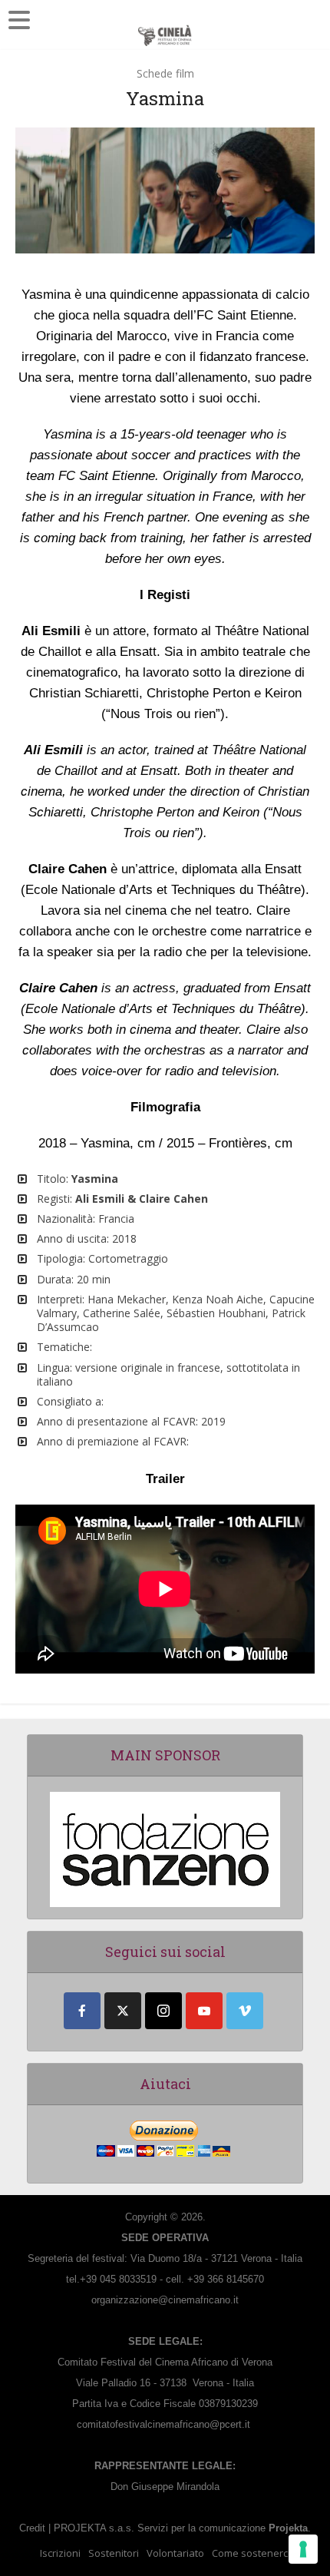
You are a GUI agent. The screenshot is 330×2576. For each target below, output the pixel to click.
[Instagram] (163, 2011)
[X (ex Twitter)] (123, 2011)
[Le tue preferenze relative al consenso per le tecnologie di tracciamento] (303, 2549)
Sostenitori (114, 2553)
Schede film (165, 73)
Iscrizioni (60, 2553)
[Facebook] (82, 2011)
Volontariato (175, 2553)
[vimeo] (245, 2011)
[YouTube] (204, 2011)
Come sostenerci (251, 2553)
